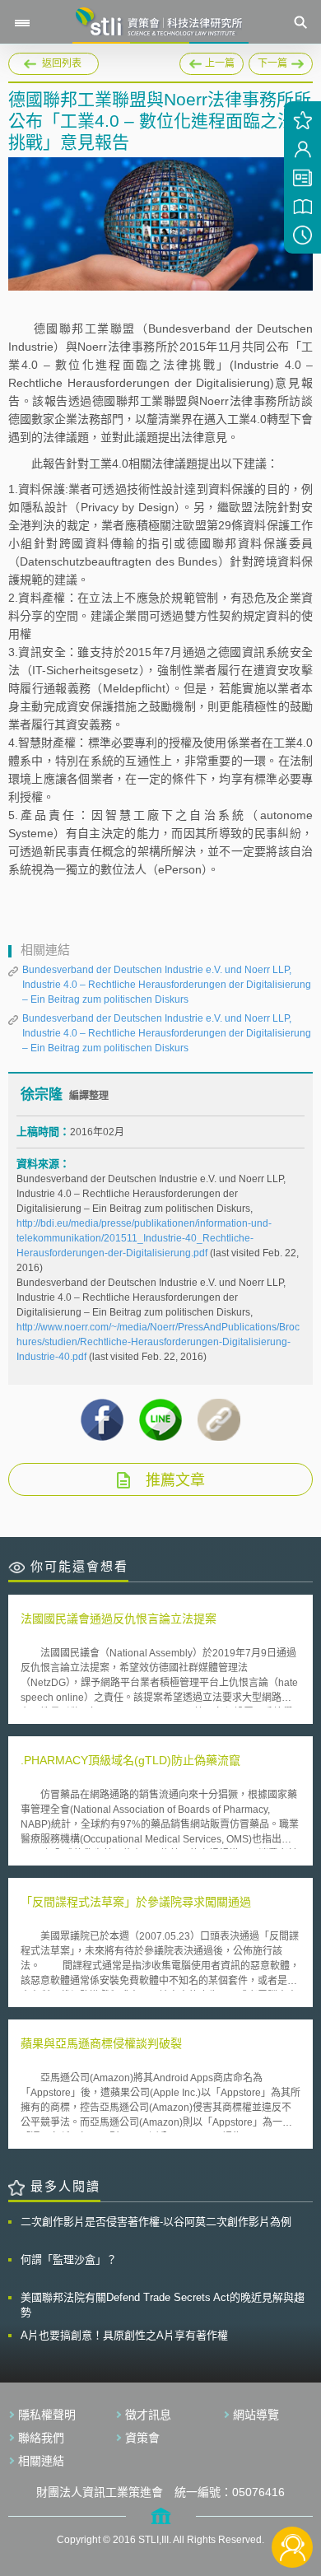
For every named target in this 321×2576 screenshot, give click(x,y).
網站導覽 (256, 2415)
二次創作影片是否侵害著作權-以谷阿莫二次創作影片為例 (156, 2222)
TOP (293, 2492)
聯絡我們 (41, 2438)
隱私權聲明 (47, 2415)
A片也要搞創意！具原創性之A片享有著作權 (124, 2335)
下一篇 (279, 61)
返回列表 (62, 63)
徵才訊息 (148, 2415)
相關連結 (41, 2461)
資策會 (142, 2438)
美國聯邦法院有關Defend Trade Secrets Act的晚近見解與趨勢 (163, 2305)
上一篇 (212, 61)
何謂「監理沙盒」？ (69, 2259)
